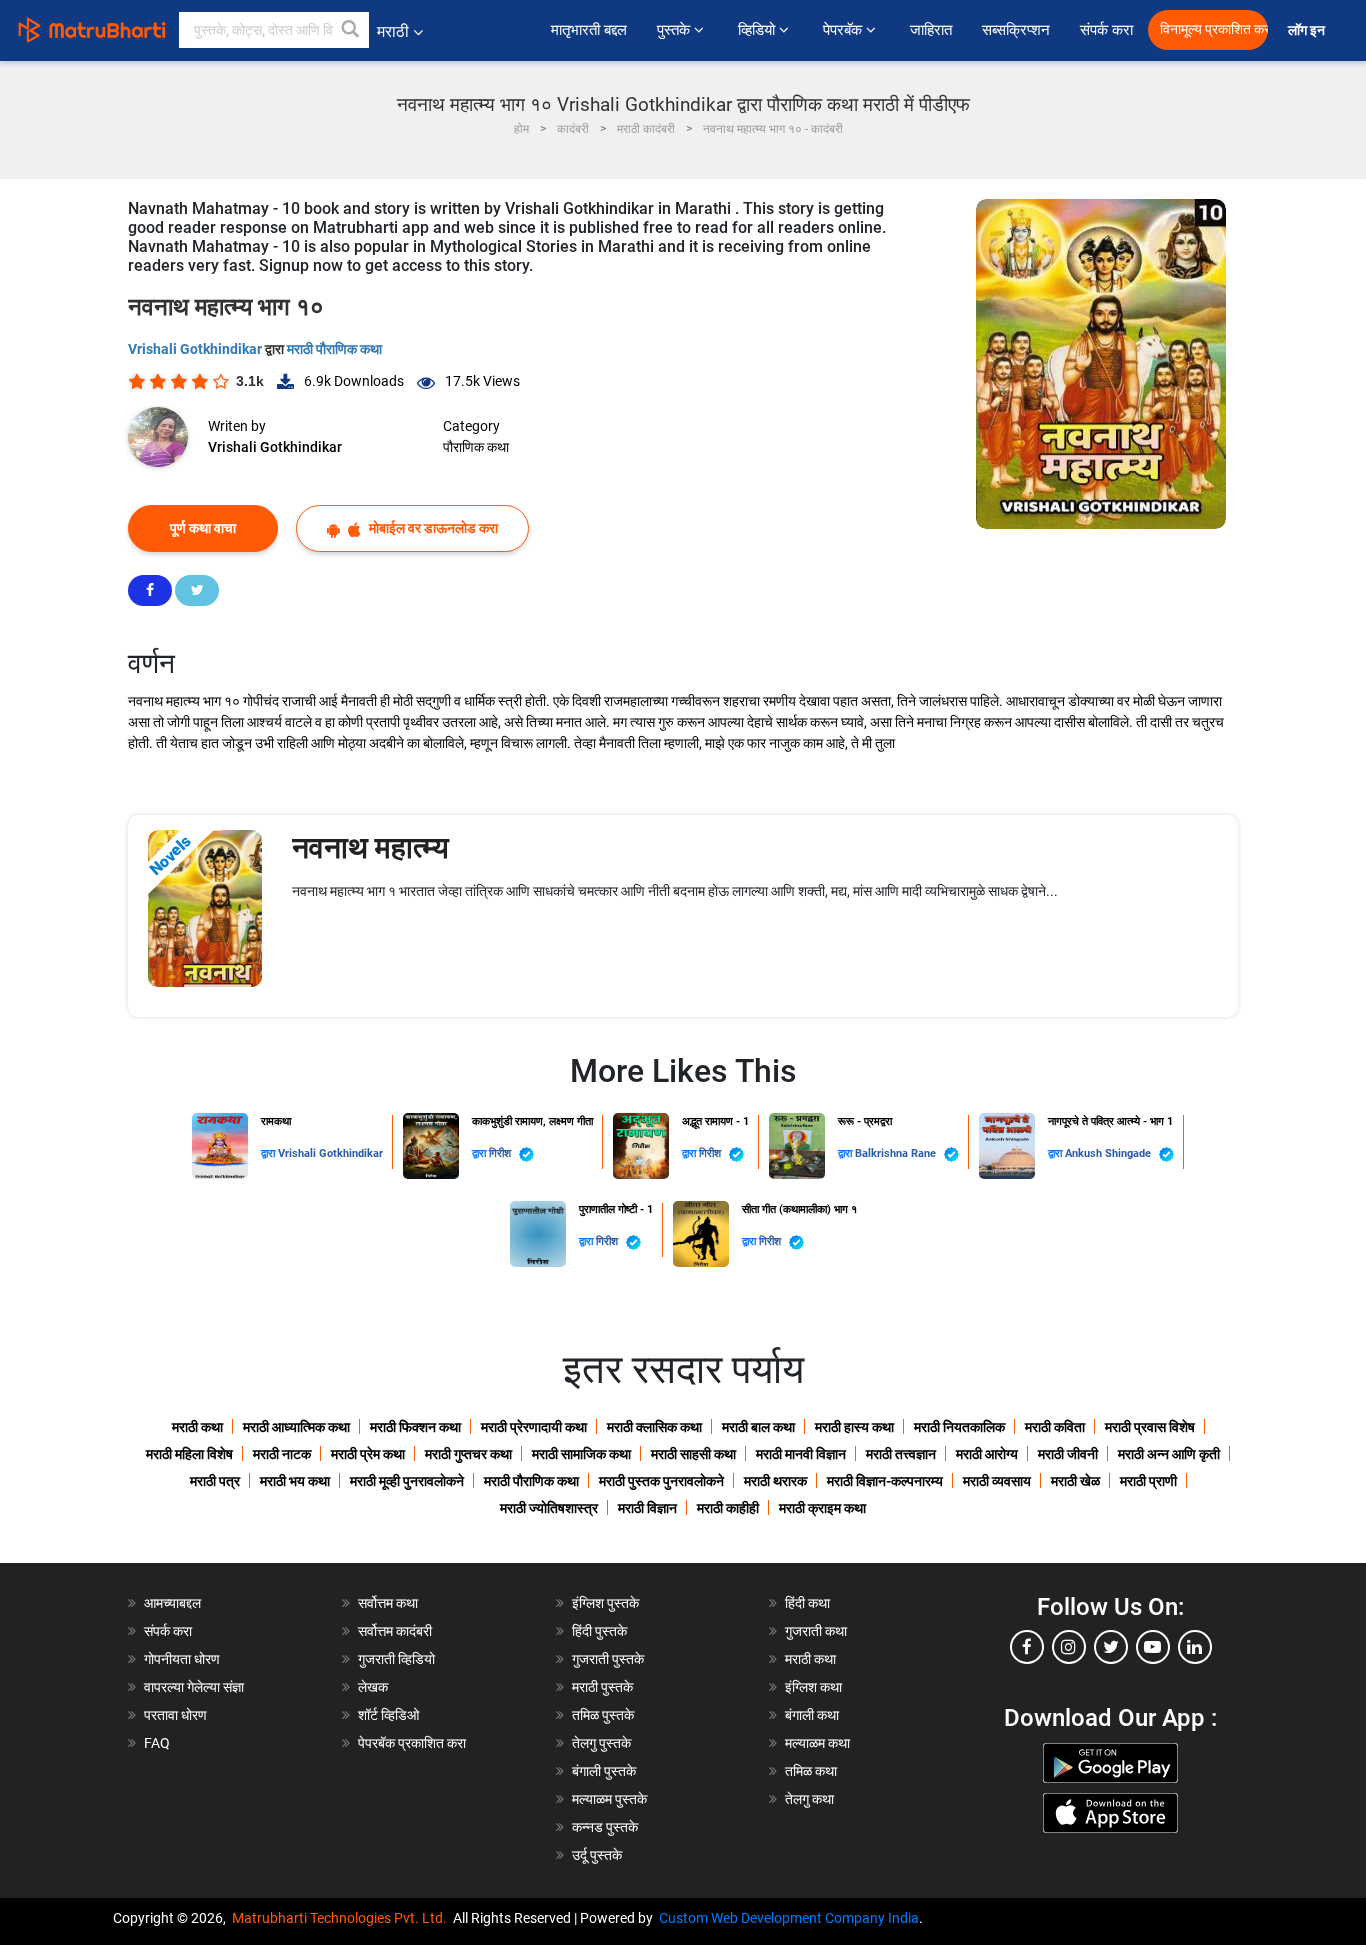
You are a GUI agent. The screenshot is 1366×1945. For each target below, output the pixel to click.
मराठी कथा (197, 1427)
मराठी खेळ (1075, 1481)
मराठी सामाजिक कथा (581, 1454)
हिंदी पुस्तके (599, 1631)
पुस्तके (675, 30)
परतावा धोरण (177, 1715)
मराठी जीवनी (1068, 1454)
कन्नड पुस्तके (605, 1827)
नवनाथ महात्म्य (370, 847)
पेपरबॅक (844, 30)
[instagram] (1069, 1647)
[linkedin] (1195, 1647)
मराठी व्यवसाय (997, 1481)
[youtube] (1153, 1647)
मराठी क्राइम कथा (822, 1508)
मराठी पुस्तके (602, 1687)
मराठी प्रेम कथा (368, 1454)
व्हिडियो (758, 30)
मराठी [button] (393, 31)
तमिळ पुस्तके (603, 1715)
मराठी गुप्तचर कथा (468, 1454)
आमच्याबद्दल (172, 1603)
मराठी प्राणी (1148, 1481)
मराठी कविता (1055, 1427)
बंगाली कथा (812, 1715)
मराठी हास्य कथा (854, 1427)
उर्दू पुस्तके (597, 1855)
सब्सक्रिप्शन (1016, 30)
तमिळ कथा (811, 1771)
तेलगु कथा (809, 1799)
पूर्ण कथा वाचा (203, 528)
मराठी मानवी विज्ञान (801, 1454)
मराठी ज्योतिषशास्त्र (549, 1508)
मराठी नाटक (282, 1454)
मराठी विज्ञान (647, 1508)
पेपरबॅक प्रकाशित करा (412, 1743)
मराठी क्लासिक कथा (654, 1427)
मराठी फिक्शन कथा (415, 1427)
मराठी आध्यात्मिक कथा (296, 1427)
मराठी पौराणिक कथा (334, 349)
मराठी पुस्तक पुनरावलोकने (661, 1481)
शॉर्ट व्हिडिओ (388, 1715)
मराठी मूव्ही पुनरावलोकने (407, 1481)
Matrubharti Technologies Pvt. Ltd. (342, 1918)
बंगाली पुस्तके (604, 1771)
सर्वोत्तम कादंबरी (395, 1631)
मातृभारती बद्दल (589, 30)
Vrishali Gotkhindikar (196, 349)
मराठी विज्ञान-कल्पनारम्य (885, 1481)
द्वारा (269, 1153)
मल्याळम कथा (817, 1743)
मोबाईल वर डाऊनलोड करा (432, 528)
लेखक (373, 1687)
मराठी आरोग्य (987, 1454)
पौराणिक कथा (476, 447)
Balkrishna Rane (897, 1153)
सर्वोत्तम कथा (388, 1603)
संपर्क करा (1106, 30)
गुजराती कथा (816, 1631)
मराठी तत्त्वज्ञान (901, 1454)
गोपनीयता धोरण (182, 1659)
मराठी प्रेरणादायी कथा (534, 1427)
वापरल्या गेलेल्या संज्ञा (194, 1687)
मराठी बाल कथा (758, 1427)
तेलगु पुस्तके (601, 1743)
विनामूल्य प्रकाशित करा (1214, 29)
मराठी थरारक (775, 1481)
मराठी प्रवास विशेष (1150, 1427)
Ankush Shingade (1109, 1153)
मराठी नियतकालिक (959, 1427)
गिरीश (501, 1153)
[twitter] (1111, 1647)
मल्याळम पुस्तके (609, 1799)
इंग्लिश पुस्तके (605, 1603)
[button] (351, 30)
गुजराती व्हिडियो (396, 1659)
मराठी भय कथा (295, 1481)
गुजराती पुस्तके (608, 1659)
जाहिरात (931, 30)
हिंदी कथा (807, 1603)
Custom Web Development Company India (789, 1918)
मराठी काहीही (728, 1508)
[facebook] (1027, 1647)
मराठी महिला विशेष (189, 1454)
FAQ (157, 1743)
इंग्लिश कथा (813, 1687)
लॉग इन (1309, 30)
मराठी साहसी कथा (693, 1454)
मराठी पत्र (215, 1481)
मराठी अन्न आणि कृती (1169, 1454)
